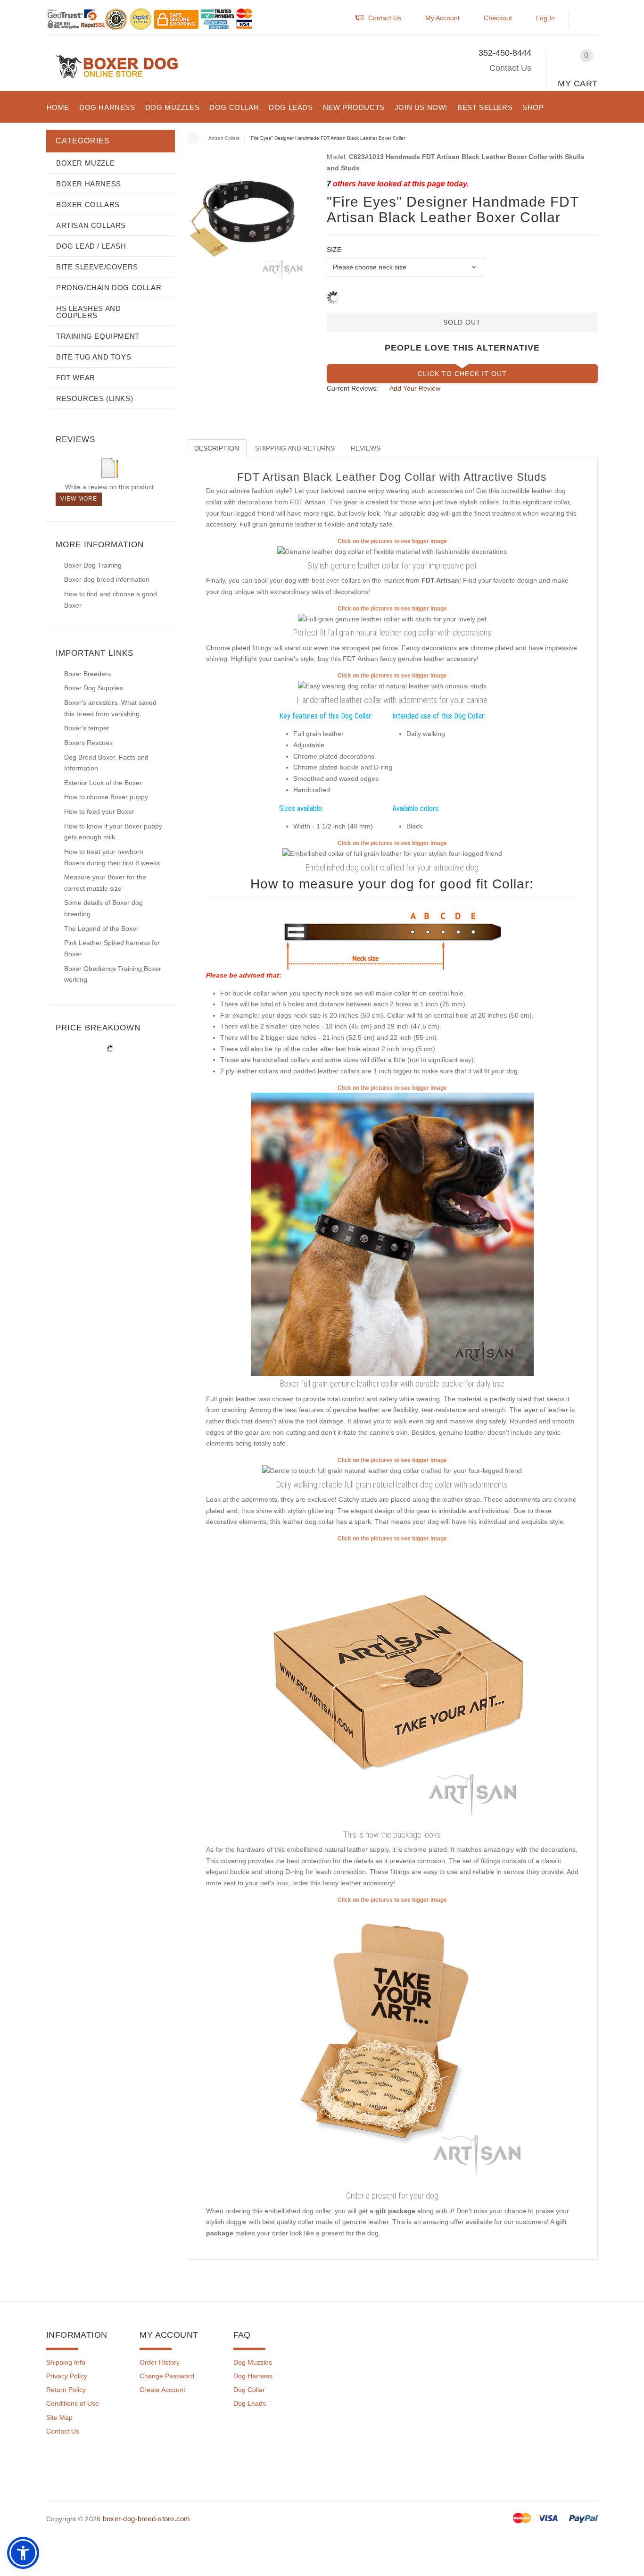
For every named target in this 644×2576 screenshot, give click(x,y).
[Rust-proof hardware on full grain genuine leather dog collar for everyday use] (392, 552)
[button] (588, 20)
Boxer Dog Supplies (94, 688)
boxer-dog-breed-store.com (147, 2519)
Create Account (162, 2390)
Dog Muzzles (253, 2362)
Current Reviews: (352, 388)
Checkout (498, 18)
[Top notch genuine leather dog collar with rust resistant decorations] (392, 853)
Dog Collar (249, 2390)
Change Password (167, 2376)
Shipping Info (66, 2362)
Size (334, 250)
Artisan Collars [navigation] (224, 138)
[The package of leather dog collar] (392, 1684)
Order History (160, 2362)
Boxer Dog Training (93, 565)
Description (217, 448)
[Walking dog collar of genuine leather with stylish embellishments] (392, 686)
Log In (545, 18)
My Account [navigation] (442, 18)
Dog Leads (250, 2403)
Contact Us (510, 68)
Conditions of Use (73, 2403)
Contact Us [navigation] (385, 18)
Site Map (59, 2417)
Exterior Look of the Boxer (103, 783)
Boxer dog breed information (107, 579)
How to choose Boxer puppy (106, 797)
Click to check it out (462, 374)
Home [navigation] (193, 138)
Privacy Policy (67, 2376)
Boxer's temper (87, 728)
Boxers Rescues (88, 743)
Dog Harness (253, 2376)
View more (79, 499)
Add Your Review (415, 388)
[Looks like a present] (392, 2046)
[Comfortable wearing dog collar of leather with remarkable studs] (392, 619)
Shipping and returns (295, 448)
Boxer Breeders (87, 674)
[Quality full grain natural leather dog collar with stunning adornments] (392, 1471)
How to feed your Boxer (99, 811)
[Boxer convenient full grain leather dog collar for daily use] (392, 1234)
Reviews (366, 448)
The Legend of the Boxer (101, 928)
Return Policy (66, 2390)
